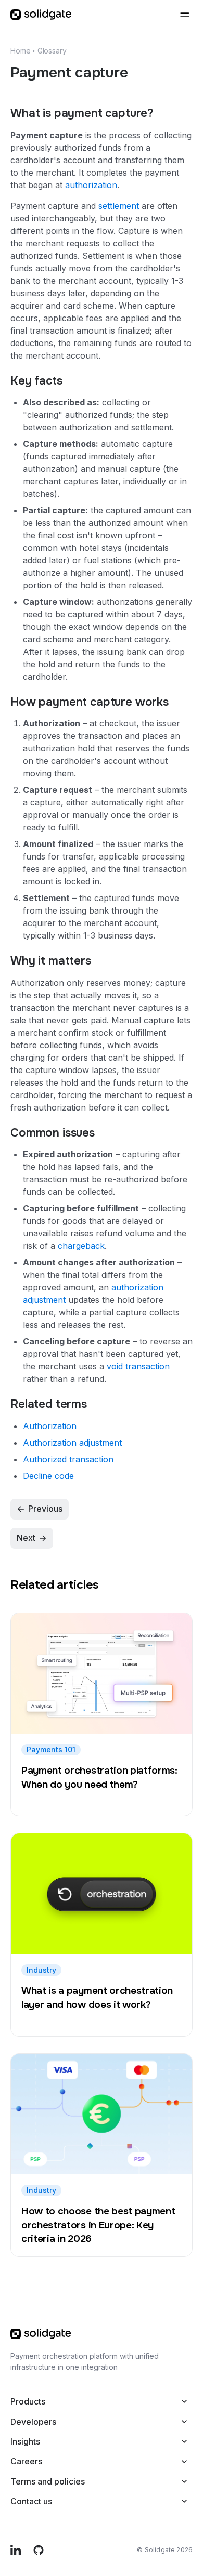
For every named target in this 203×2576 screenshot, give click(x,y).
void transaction (138, 1366)
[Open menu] (184, 15)
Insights (25, 2441)
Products (28, 2401)
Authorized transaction (68, 1459)
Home (20, 51)
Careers (26, 2461)
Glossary (52, 51)
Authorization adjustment (72, 1443)
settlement (119, 206)
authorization (91, 185)
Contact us (31, 2501)
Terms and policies (48, 2481)
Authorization (50, 1426)
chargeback (81, 1246)
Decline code (48, 1476)
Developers (33, 2422)
